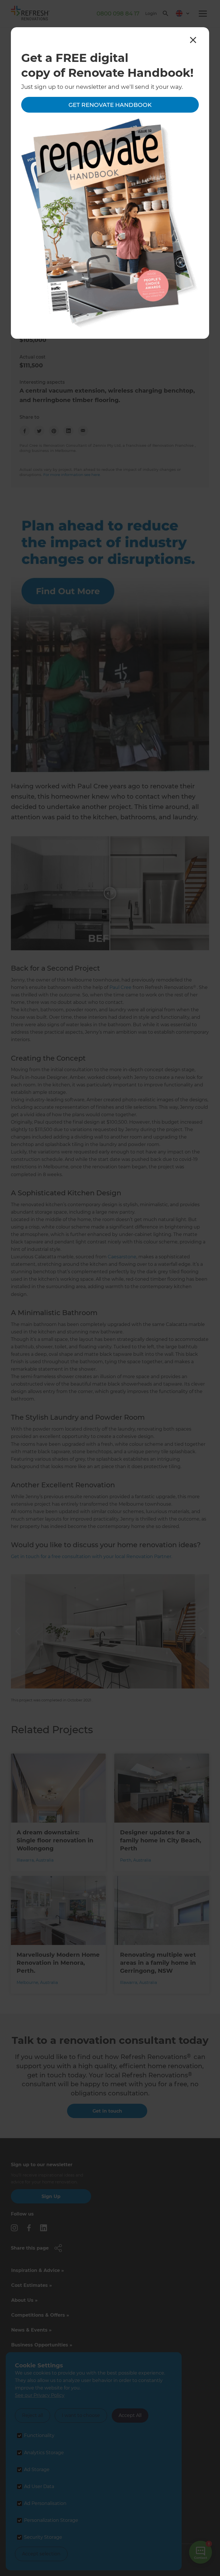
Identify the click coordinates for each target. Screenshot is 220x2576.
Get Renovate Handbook (110, 105)
